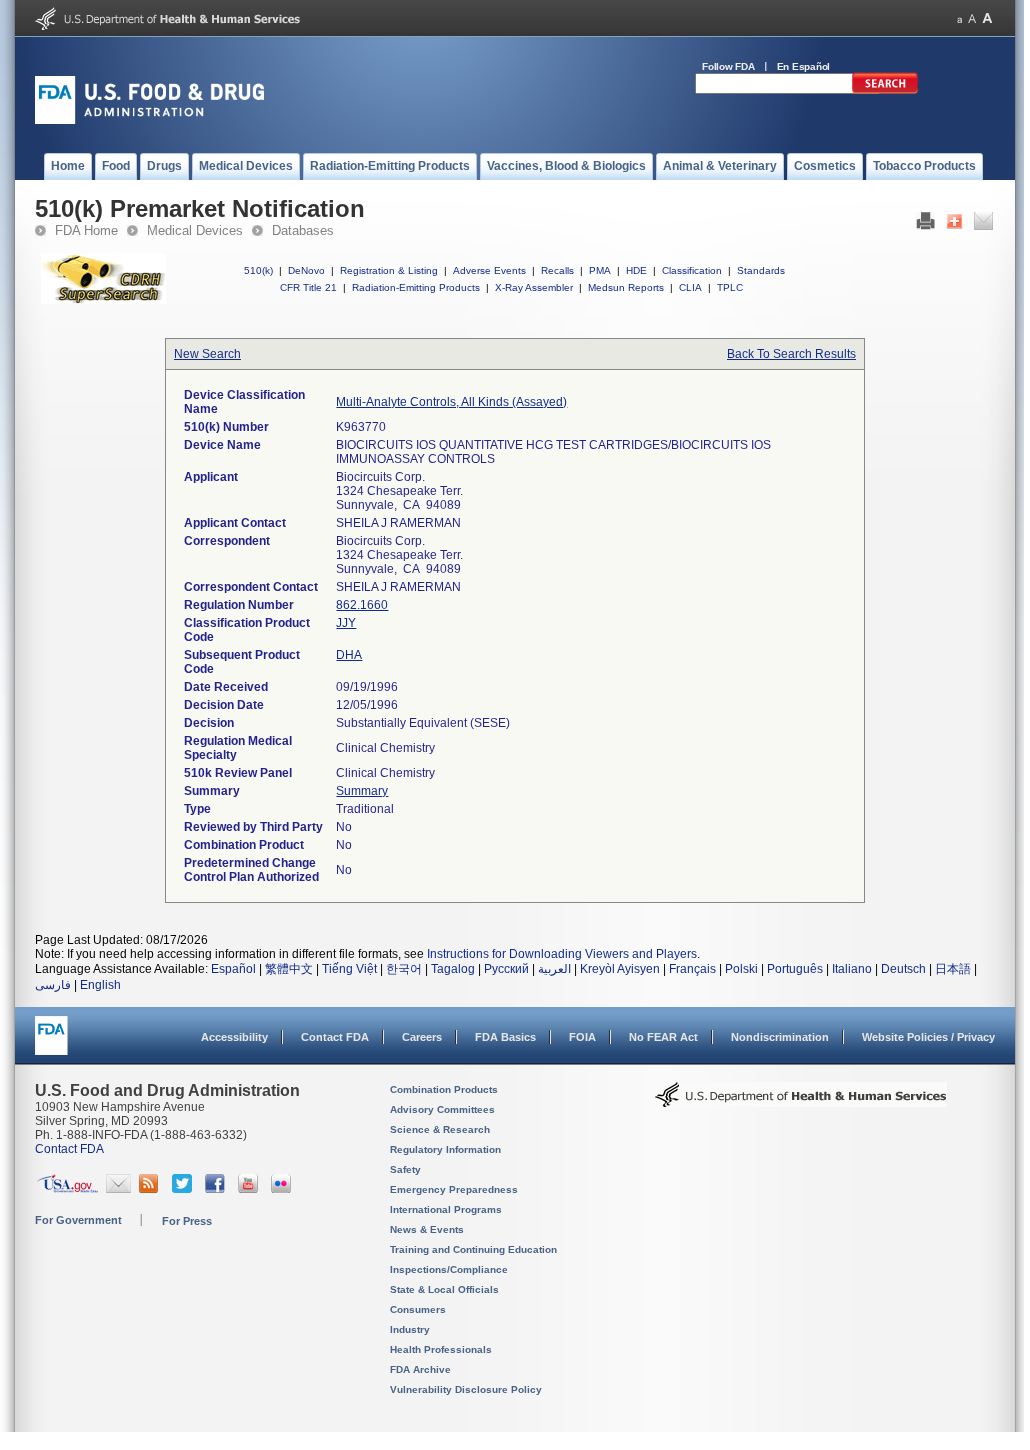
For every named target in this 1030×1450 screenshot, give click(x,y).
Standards (761, 270)
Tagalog (453, 969)
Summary (362, 791)
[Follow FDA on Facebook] (217, 1189)
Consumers (418, 1309)
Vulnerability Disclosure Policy (466, 1389)
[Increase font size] (987, 18)
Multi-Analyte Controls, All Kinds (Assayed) (451, 402)
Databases (303, 230)
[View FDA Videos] (250, 1189)
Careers (422, 1037)
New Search (207, 354)
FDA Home (86, 230)
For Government (78, 1220)
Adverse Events (489, 270)
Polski (741, 969)
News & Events (427, 1229)
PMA (600, 270)
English (100, 985)
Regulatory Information (445, 1149)
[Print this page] (925, 226)
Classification (692, 270)
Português (795, 969)
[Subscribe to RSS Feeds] (151, 1189)
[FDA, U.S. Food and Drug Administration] (149, 120)
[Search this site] (885, 90)
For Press (187, 1221)
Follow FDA (728, 66)
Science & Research (440, 1129)
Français (692, 969)
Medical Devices (195, 230)
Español (233, 969)
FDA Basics (505, 1037)
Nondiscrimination (780, 1037)
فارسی (53, 985)
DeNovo (306, 270)
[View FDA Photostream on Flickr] (283, 1189)
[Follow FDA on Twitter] (184, 1189)
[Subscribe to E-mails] (118, 1189)
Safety (405, 1169)
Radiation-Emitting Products (416, 287)
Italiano (852, 969)
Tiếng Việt (349, 969)
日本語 (953, 969)
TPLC (730, 287)
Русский (506, 969)
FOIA (582, 1037)
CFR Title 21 (308, 287)
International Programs (446, 1209)
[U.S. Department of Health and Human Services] (167, 26)
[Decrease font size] (959, 18)
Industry (410, 1329)
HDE (636, 270)
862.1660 (362, 605)
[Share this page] (954, 226)
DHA (349, 655)
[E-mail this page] (983, 226)
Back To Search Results (791, 354)
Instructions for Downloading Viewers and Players (562, 954)
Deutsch (903, 969)
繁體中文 (289, 969)
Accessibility (234, 1037)
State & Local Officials (444, 1289)
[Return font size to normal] (972, 18)
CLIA (690, 287)
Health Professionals (441, 1349)
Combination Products (444, 1089)
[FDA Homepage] (51, 1044)
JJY (346, 623)
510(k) (258, 270)
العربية (554, 969)
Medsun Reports (626, 287)
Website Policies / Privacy (928, 1037)
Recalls (557, 270)
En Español (804, 66)
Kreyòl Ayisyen (620, 969)
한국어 (404, 969)
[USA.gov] (67, 1189)
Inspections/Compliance (449, 1269)
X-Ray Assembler (534, 287)
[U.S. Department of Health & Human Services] (801, 1102)
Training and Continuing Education (473, 1249)
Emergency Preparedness (454, 1189)
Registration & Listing (389, 270)
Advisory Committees (442, 1109)
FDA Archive (420, 1369)
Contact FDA (335, 1037)
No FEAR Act (663, 1037)
